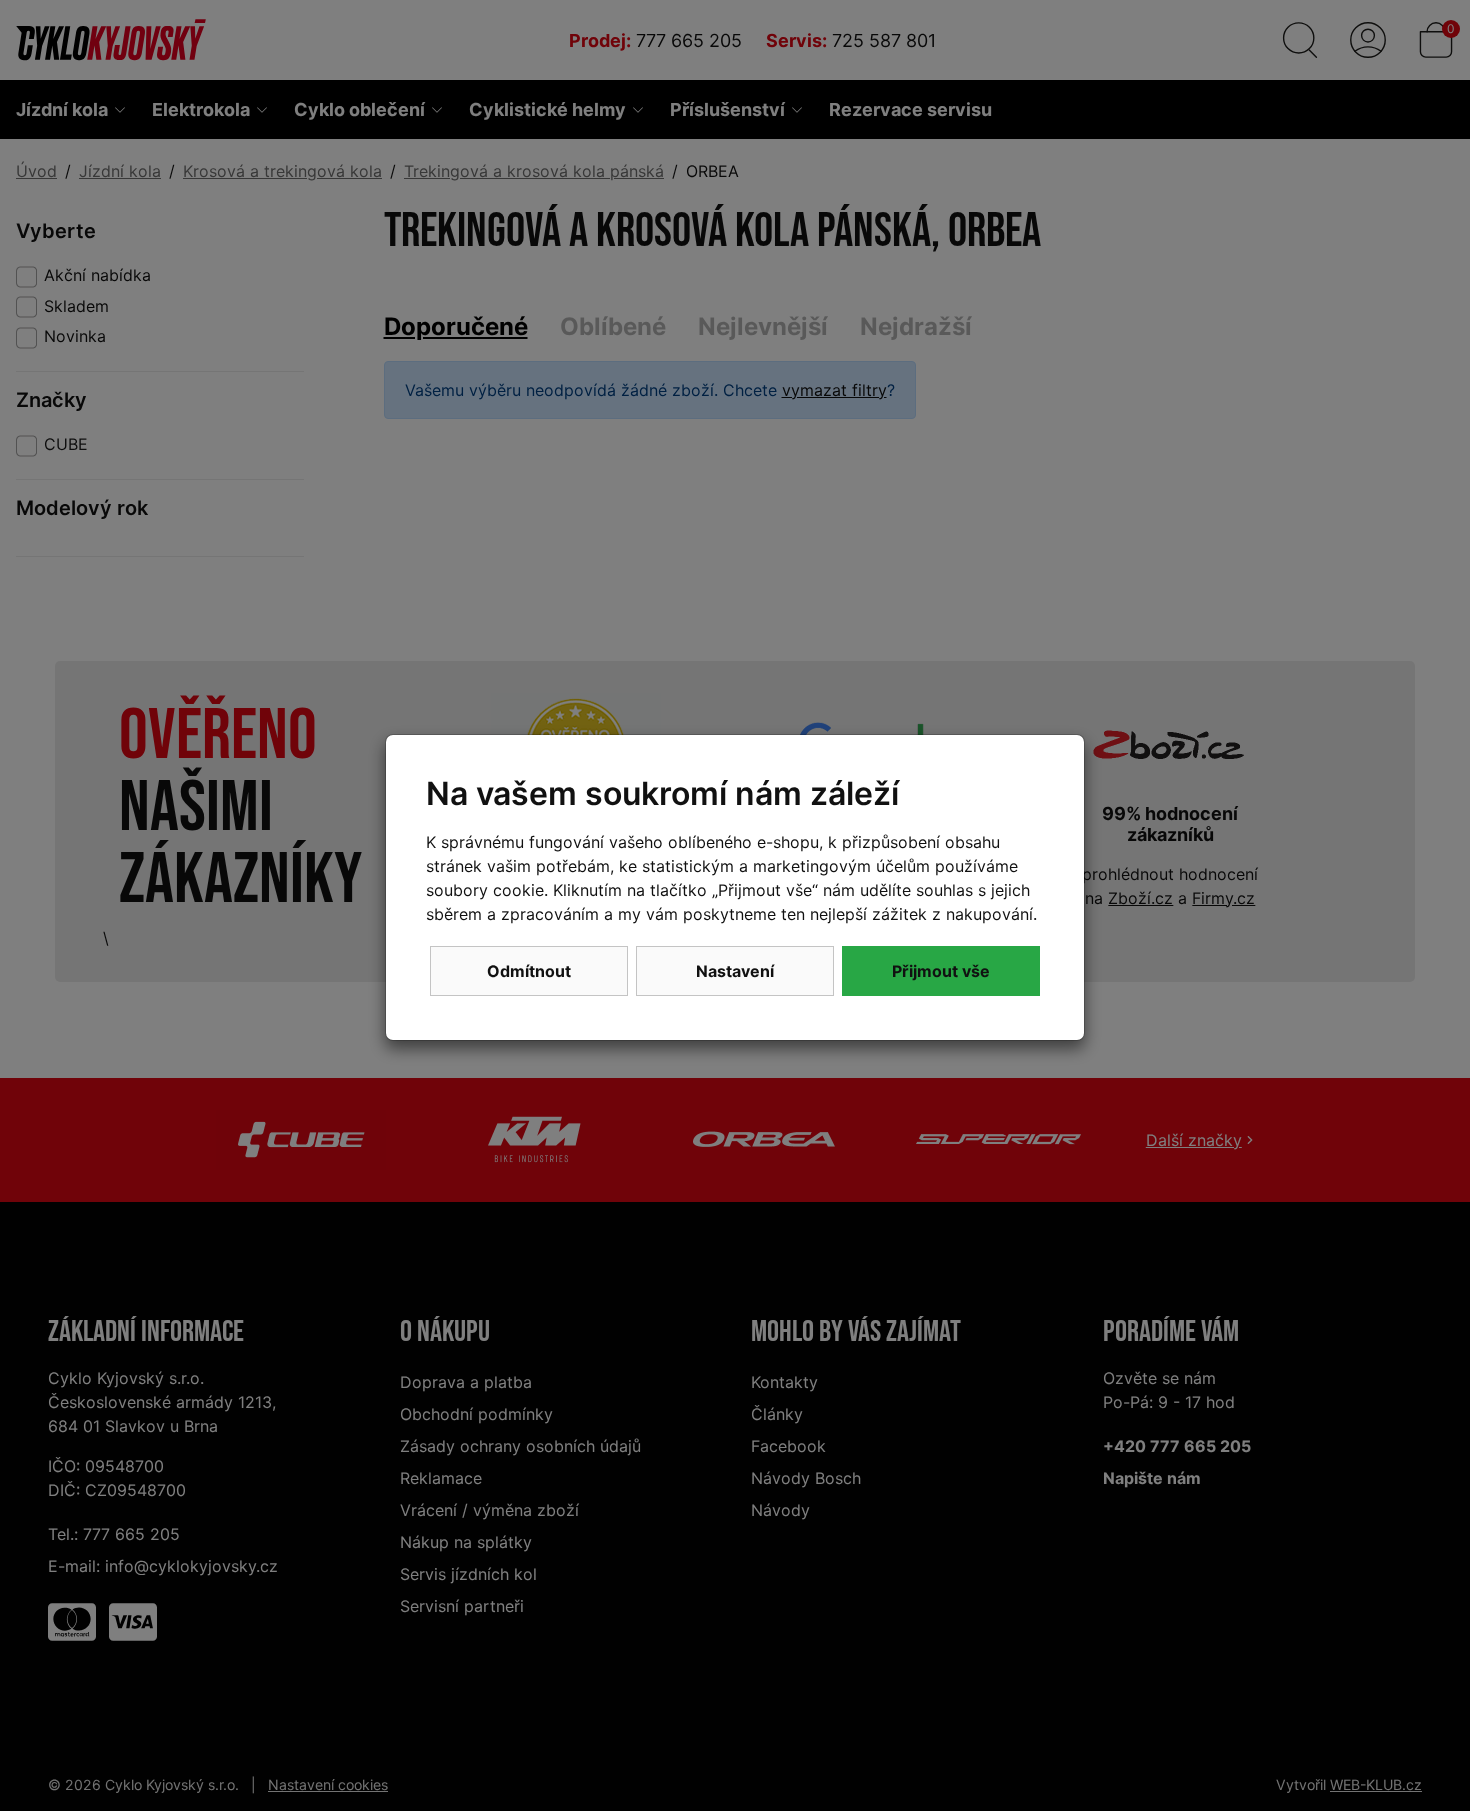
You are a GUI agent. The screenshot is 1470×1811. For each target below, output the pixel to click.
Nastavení (735, 971)
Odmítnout (529, 971)
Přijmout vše (941, 971)
